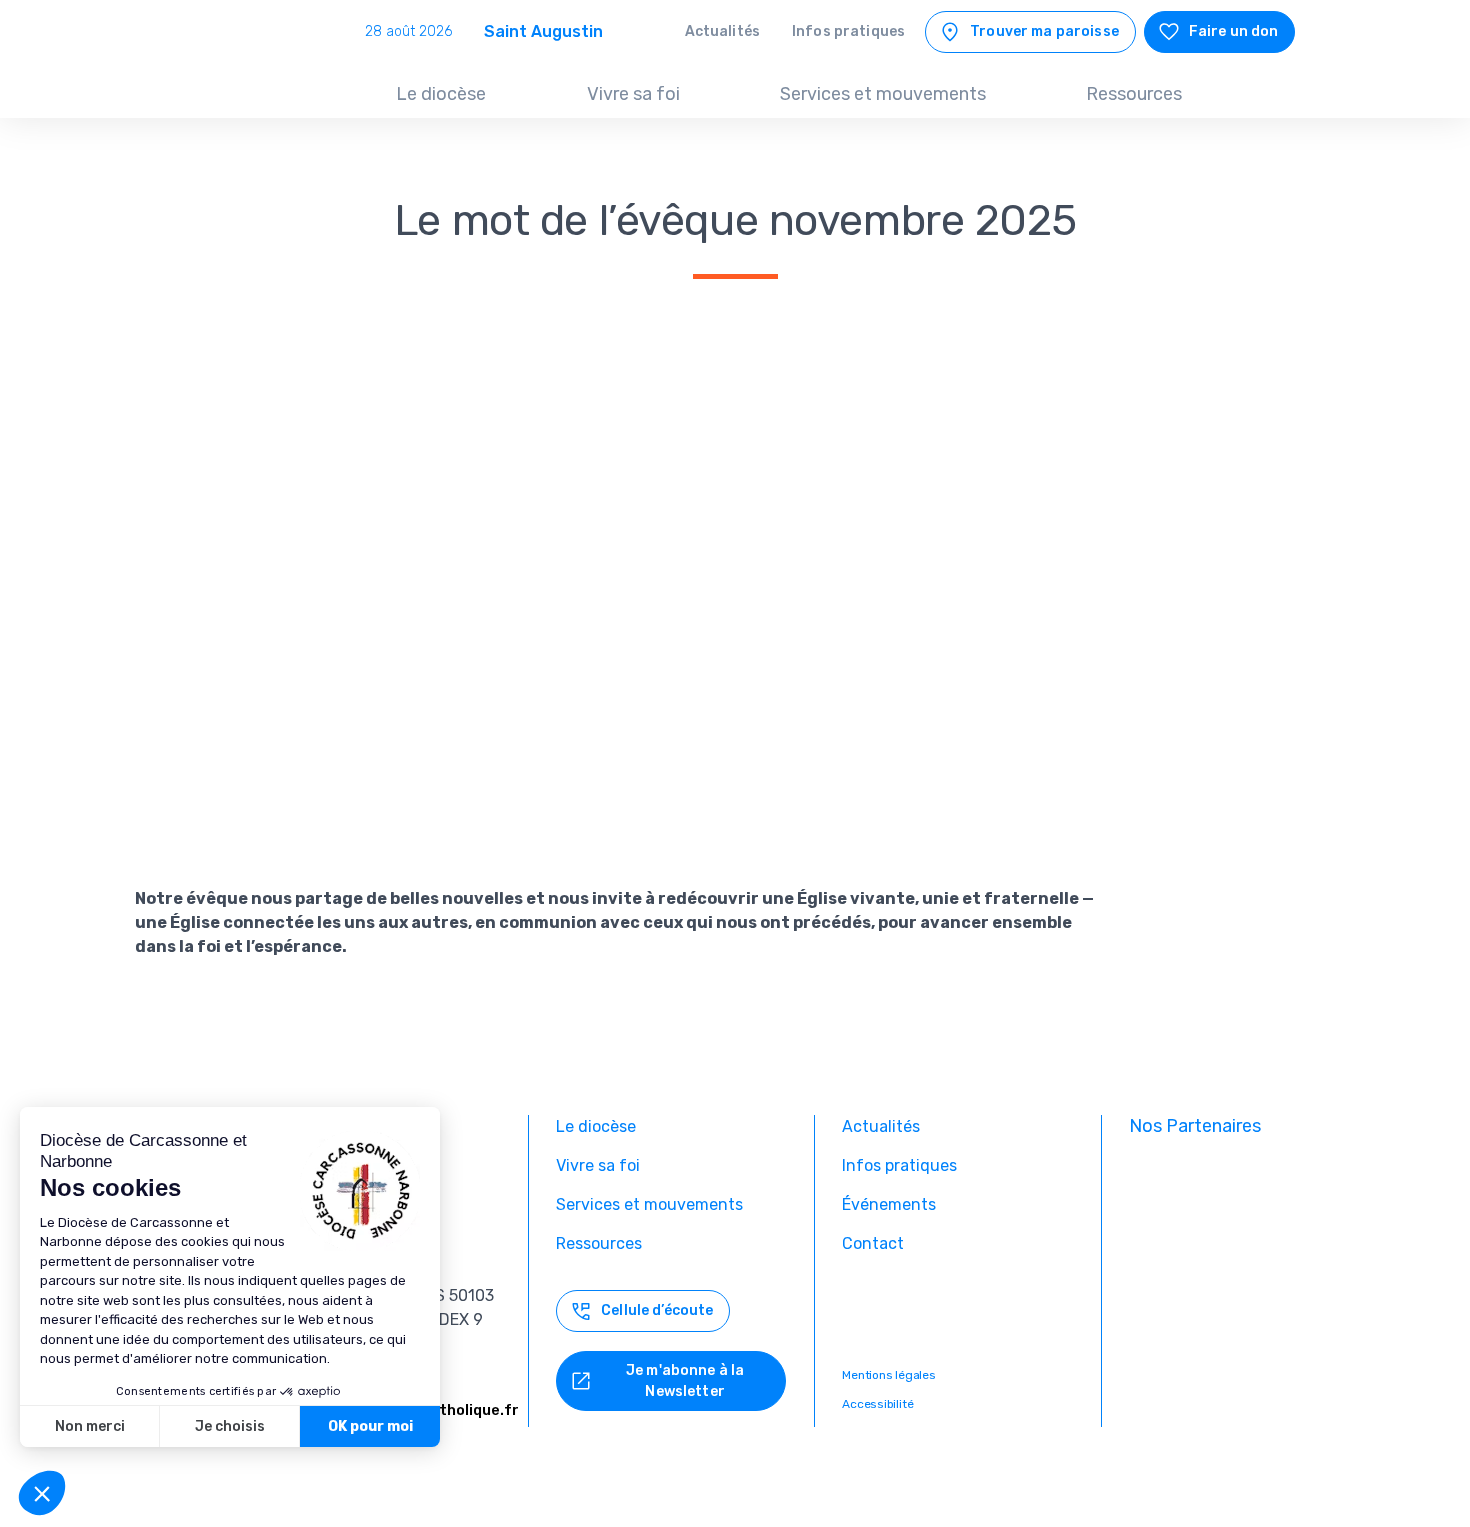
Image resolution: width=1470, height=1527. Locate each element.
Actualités (722, 31)
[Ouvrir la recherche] (1273, 96)
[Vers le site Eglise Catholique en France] (1212, 1178)
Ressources (1134, 94)
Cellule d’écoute (657, 1310)
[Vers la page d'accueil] (247, 79)
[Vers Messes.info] (1212, 1244)
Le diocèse (441, 94)
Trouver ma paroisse (1044, 31)
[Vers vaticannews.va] (1212, 1310)
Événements (889, 1204)
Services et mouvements (883, 94)
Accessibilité (877, 1404)
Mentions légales (888, 1375)
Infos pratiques (848, 31)
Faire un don (1234, 31)
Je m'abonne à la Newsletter (685, 1381)
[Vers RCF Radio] (1212, 1376)
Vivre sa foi (633, 94)
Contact (873, 1243)
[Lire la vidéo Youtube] (615, 601)
